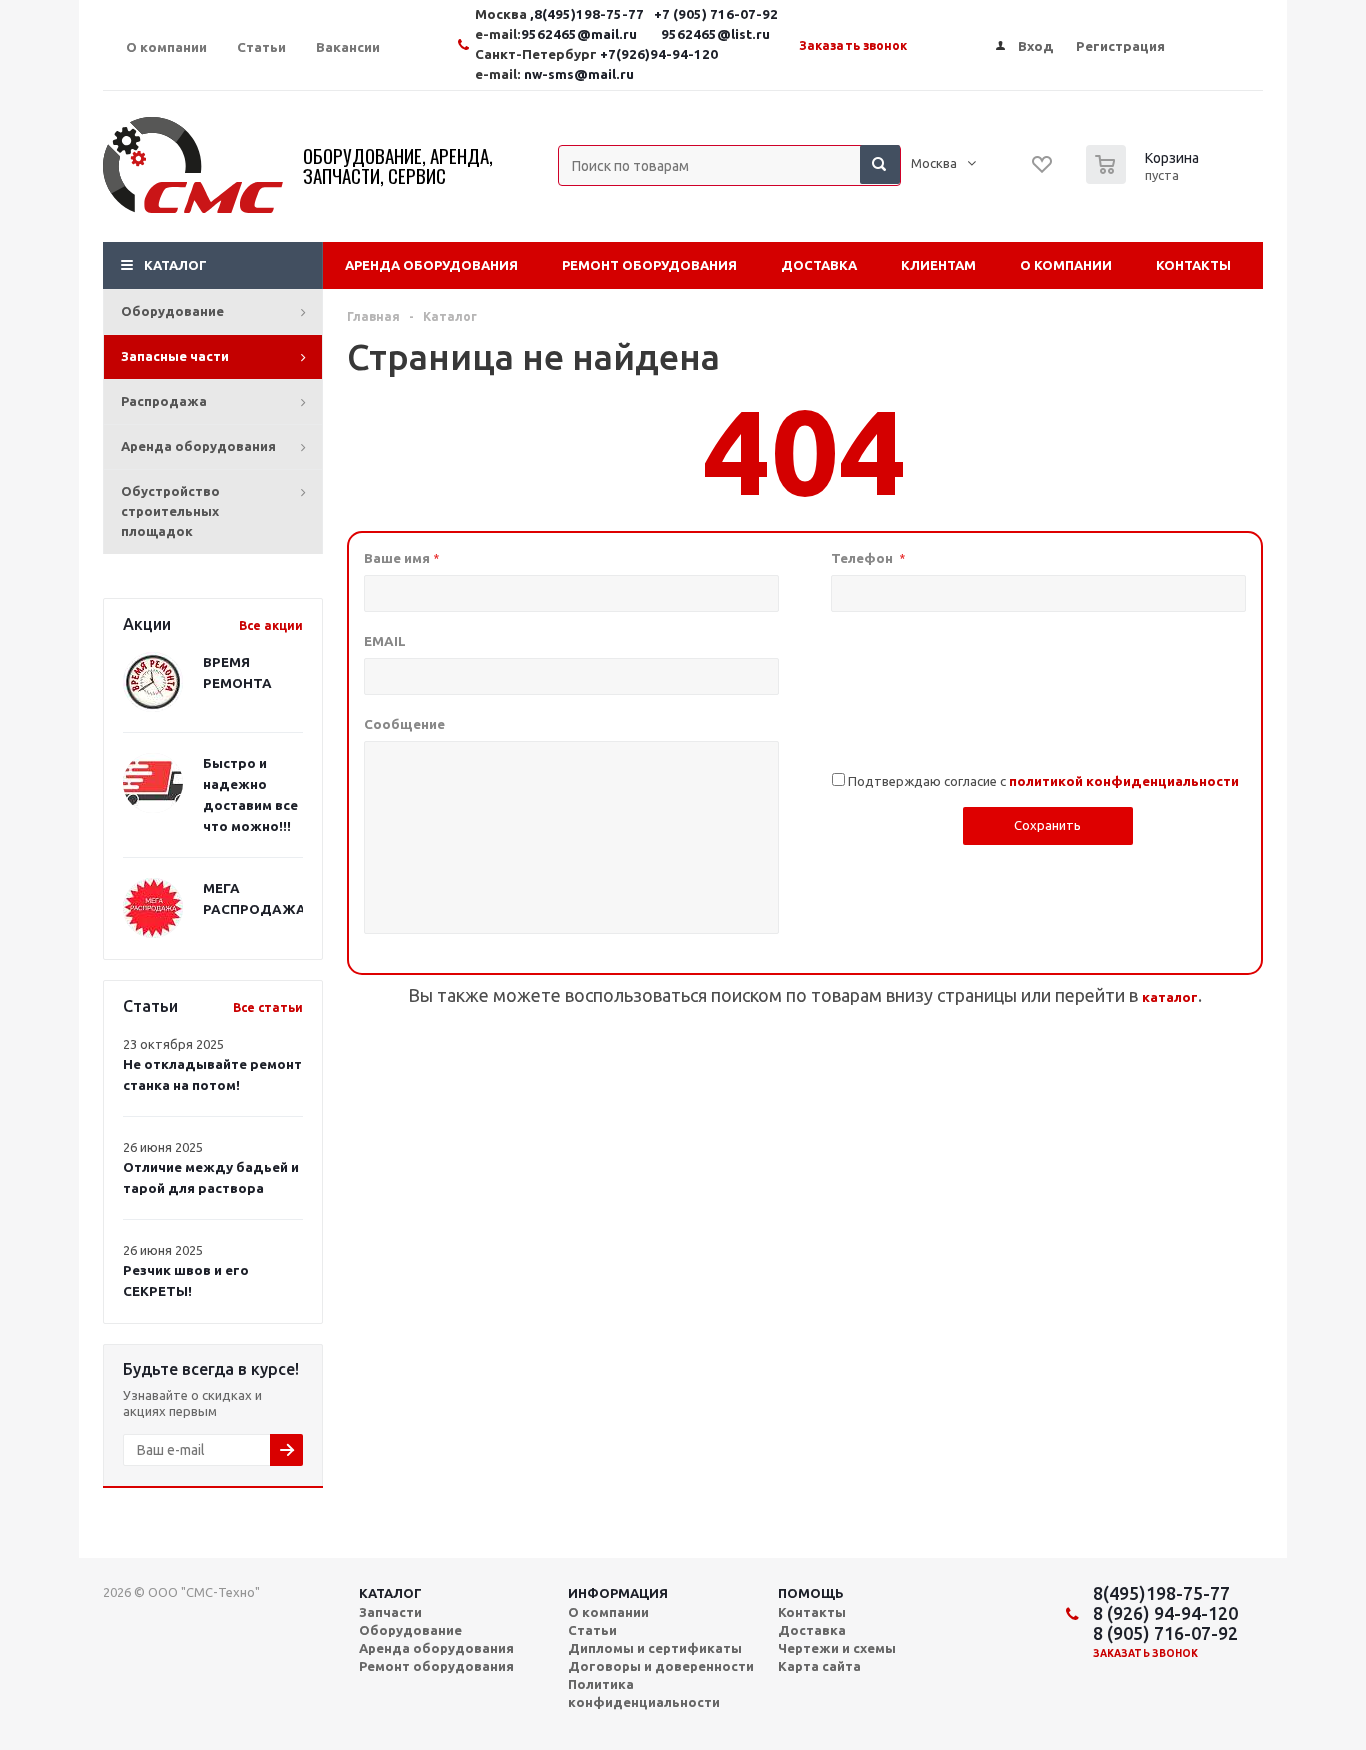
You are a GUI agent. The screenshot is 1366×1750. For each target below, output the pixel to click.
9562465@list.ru (715, 34)
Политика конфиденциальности (644, 1693)
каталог (1170, 997)
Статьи (592, 1630)
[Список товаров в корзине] (1145, 178)
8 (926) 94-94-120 (1165, 1613)
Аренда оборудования (198, 446)
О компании (1066, 265)
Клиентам (938, 265)
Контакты (1193, 265)
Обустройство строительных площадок (170, 511)
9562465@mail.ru (579, 34)
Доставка (819, 265)
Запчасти (390, 1612)
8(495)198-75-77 (1161, 1593)
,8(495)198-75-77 (588, 14)
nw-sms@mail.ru (579, 74)
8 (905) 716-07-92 (1165, 1633)
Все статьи (268, 1007)
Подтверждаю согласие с (1043, 781)
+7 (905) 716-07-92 (716, 14)
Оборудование (172, 311)
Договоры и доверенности (661, 1666)
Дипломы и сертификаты (655, 1648)
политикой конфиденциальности (1124, 781)
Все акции (271, 625)
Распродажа (164, 401)
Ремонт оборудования (649, 265)
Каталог (175, 265)
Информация (618, 1593)
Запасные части (175, 356)
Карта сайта (819, 1666)
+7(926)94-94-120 (659, 54)
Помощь (811, 1593)
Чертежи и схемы (837, 1648)
